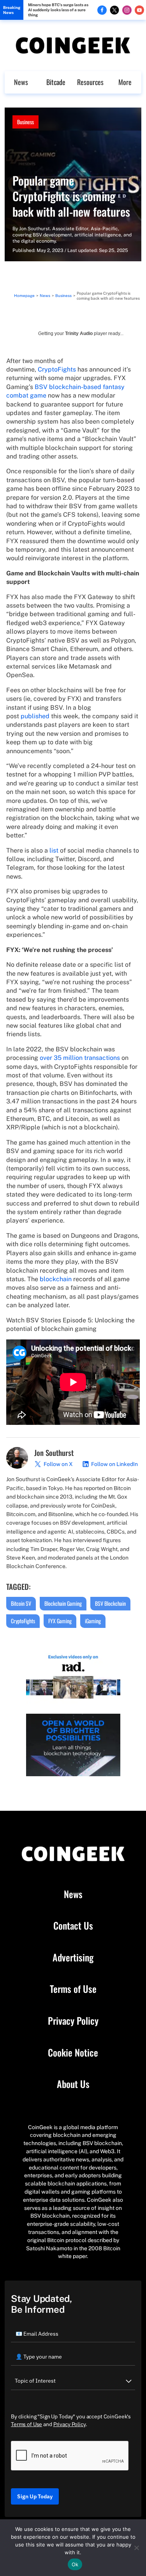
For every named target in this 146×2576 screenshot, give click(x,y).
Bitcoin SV (21, 1603)
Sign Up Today (35, 2496)
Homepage (24, 295)
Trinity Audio (79, 334)
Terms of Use (73, 1989)
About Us (73, 2084)
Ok (75, 2564)
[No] (136, 2548)
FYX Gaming (60, 1621)
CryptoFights (57, 369)
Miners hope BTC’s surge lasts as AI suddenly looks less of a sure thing (58, 10)
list (54, 850)
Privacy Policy (73, 2021)
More (125, 82)
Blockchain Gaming (63, 1603)
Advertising (73, 1958)
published (35, 716)
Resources (90, 82)
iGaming (93, 1621)
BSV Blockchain (110, 1603)
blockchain (56, 1279)
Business (26, 122)
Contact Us (73, 1926)
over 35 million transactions (80, 1058)
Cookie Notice (73, 2053)
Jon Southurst (34, 229)
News (21, 82)
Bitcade (56, 82)
